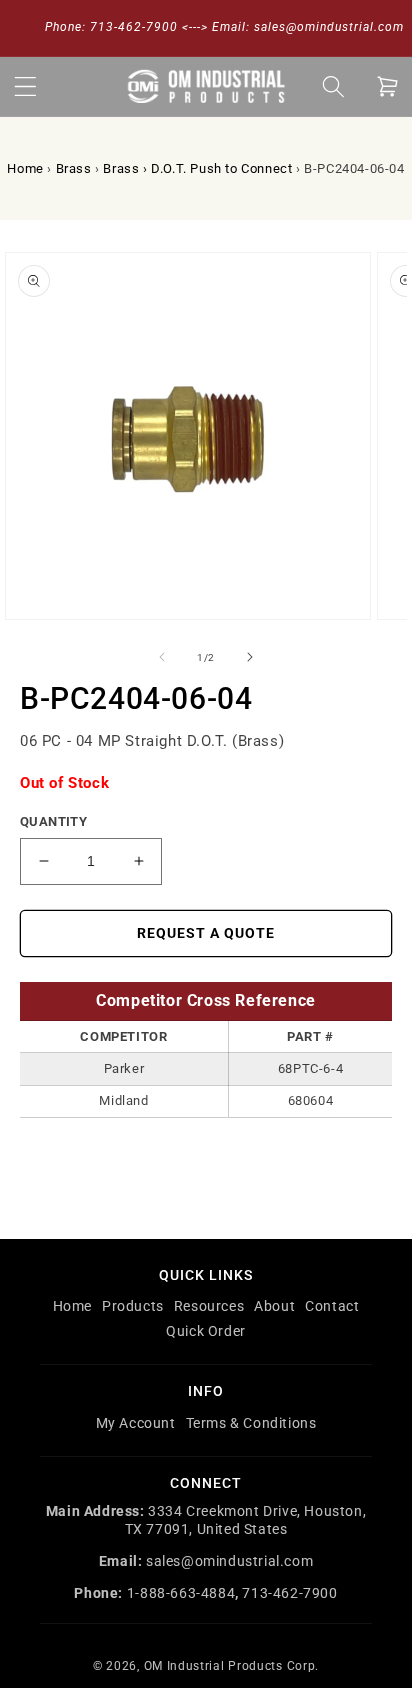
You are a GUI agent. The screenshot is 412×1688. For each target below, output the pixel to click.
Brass (74, 168)
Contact (332, 1306)
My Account (136, 1423)
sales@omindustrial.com (229, 1561)
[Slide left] (162, 657)
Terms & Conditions (251, 1423)
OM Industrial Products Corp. (232, 1666)
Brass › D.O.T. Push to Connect (197, 168)
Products (133, 1306)
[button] (25, 86)
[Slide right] (250, 657)
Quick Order (206, 1331)
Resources (209, 1306)
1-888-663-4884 (181, 1593)
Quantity (53, 821)
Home (25, 168)
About (274, 1306)
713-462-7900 (289, 1593)
